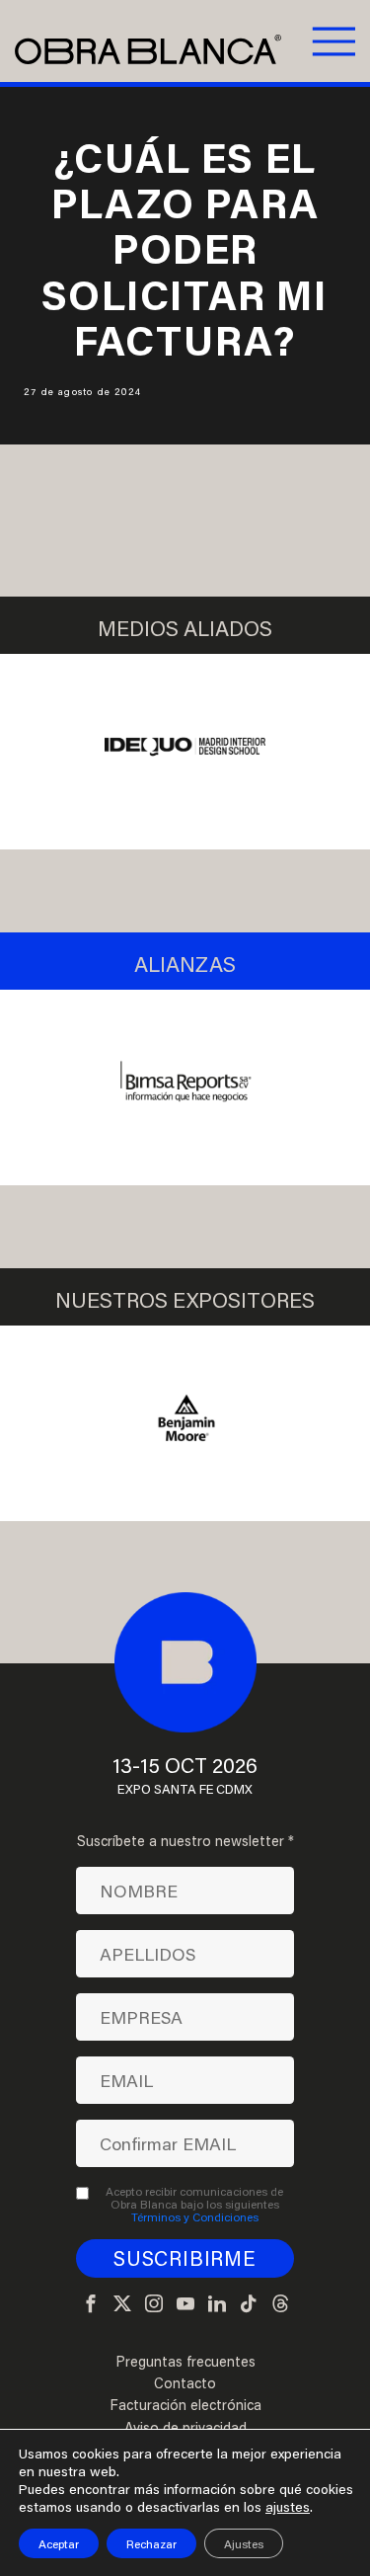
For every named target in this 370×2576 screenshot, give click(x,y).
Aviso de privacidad (185, 2428)
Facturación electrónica (185, 2405)
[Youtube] (185, 2305)
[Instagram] (154, 2305)
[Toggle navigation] (332, 40)
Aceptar (59, 2543)
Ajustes (244, 2543)
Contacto (185, 2383)
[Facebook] (91, 2305)
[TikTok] (249, 2305)
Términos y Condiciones (195, 2216)
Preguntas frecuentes (185, 2362)
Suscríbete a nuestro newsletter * (185, 1841)
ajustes (288, 2507)
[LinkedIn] (217, 2305)
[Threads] (280, 2305)
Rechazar (151, 2543)
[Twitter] (122, 2305)
